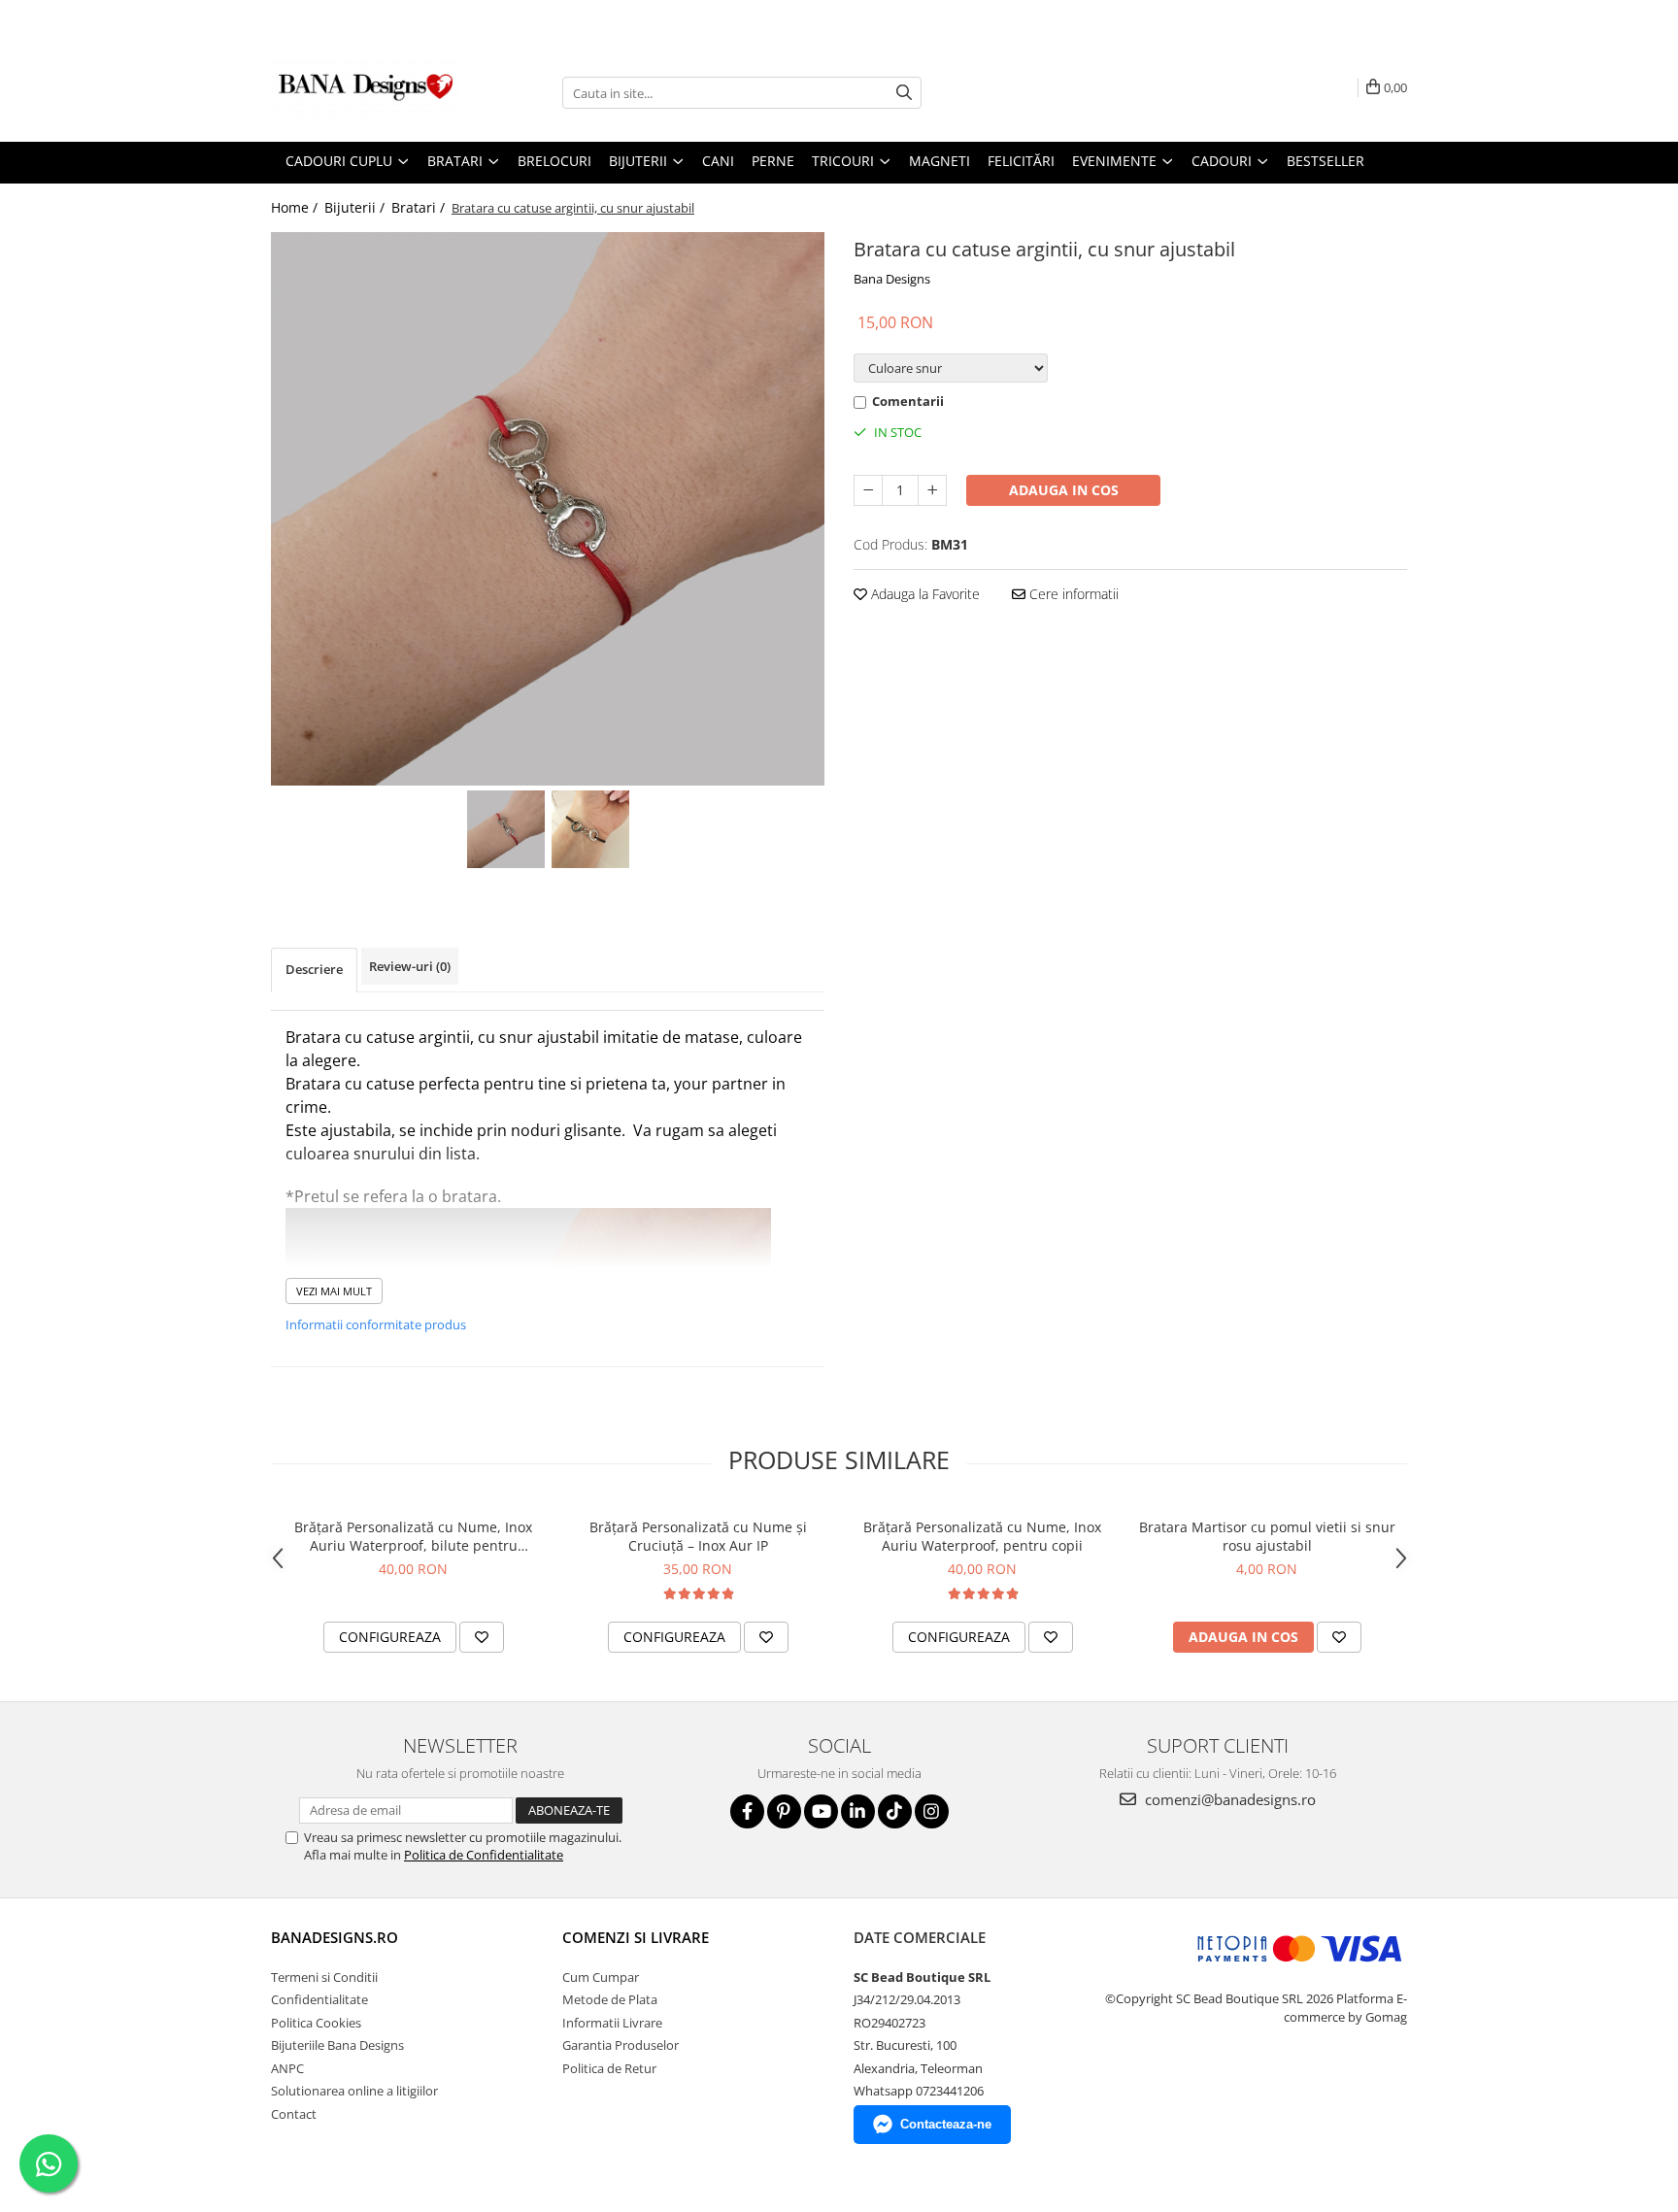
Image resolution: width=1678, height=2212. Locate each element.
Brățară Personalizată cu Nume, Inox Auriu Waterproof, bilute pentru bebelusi (413, 1536)
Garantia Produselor (621, 2045)
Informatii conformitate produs (376, 1324)
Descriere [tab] (314, 969)
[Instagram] (932, 1811)
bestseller (1326, 161)
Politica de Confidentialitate (484, 1855)
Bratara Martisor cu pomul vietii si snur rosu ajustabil (1267, 1536)
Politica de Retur (609, 2068)
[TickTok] (895, 1811)
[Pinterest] (784, 1811)
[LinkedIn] (858, 1811)
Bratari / (420, 207)
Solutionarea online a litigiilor (354, 2091)
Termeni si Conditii (324, 1977)
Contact (294, 2114)
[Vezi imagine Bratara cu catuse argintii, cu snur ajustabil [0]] (505, 829)
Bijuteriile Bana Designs (337, 2045)
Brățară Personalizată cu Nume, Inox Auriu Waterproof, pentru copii (982, 1536)
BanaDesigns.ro (335, 1937)
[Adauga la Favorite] (482, 1637)
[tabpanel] (548, 509)
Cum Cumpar (601, 1977)
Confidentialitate (319, 1999)
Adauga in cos (1064, 490)
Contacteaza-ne (946, 2124)
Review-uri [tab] (410, 966)
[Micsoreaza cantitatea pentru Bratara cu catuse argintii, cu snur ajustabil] (868, 490)
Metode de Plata (610, 1999)
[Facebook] (747, 1811)
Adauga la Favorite (923, 594)
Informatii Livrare (612, 2023)
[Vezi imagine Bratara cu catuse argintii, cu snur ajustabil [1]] (590, 829)
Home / (296, 207)
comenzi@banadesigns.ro (1228, 1799)
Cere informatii (1072, 594)
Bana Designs (892, 279)
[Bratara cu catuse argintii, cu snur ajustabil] (548, 509)
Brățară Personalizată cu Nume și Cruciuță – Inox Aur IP (698, 1536)
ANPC (287, 2068)
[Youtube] (821, 1811)
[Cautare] (904, 93)
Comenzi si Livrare (636, 1937)
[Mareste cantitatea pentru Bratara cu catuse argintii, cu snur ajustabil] (932, 490)
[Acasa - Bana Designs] (368, 93)
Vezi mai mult (334, 1291)
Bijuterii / (356, 207)
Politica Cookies (316, 2023)
